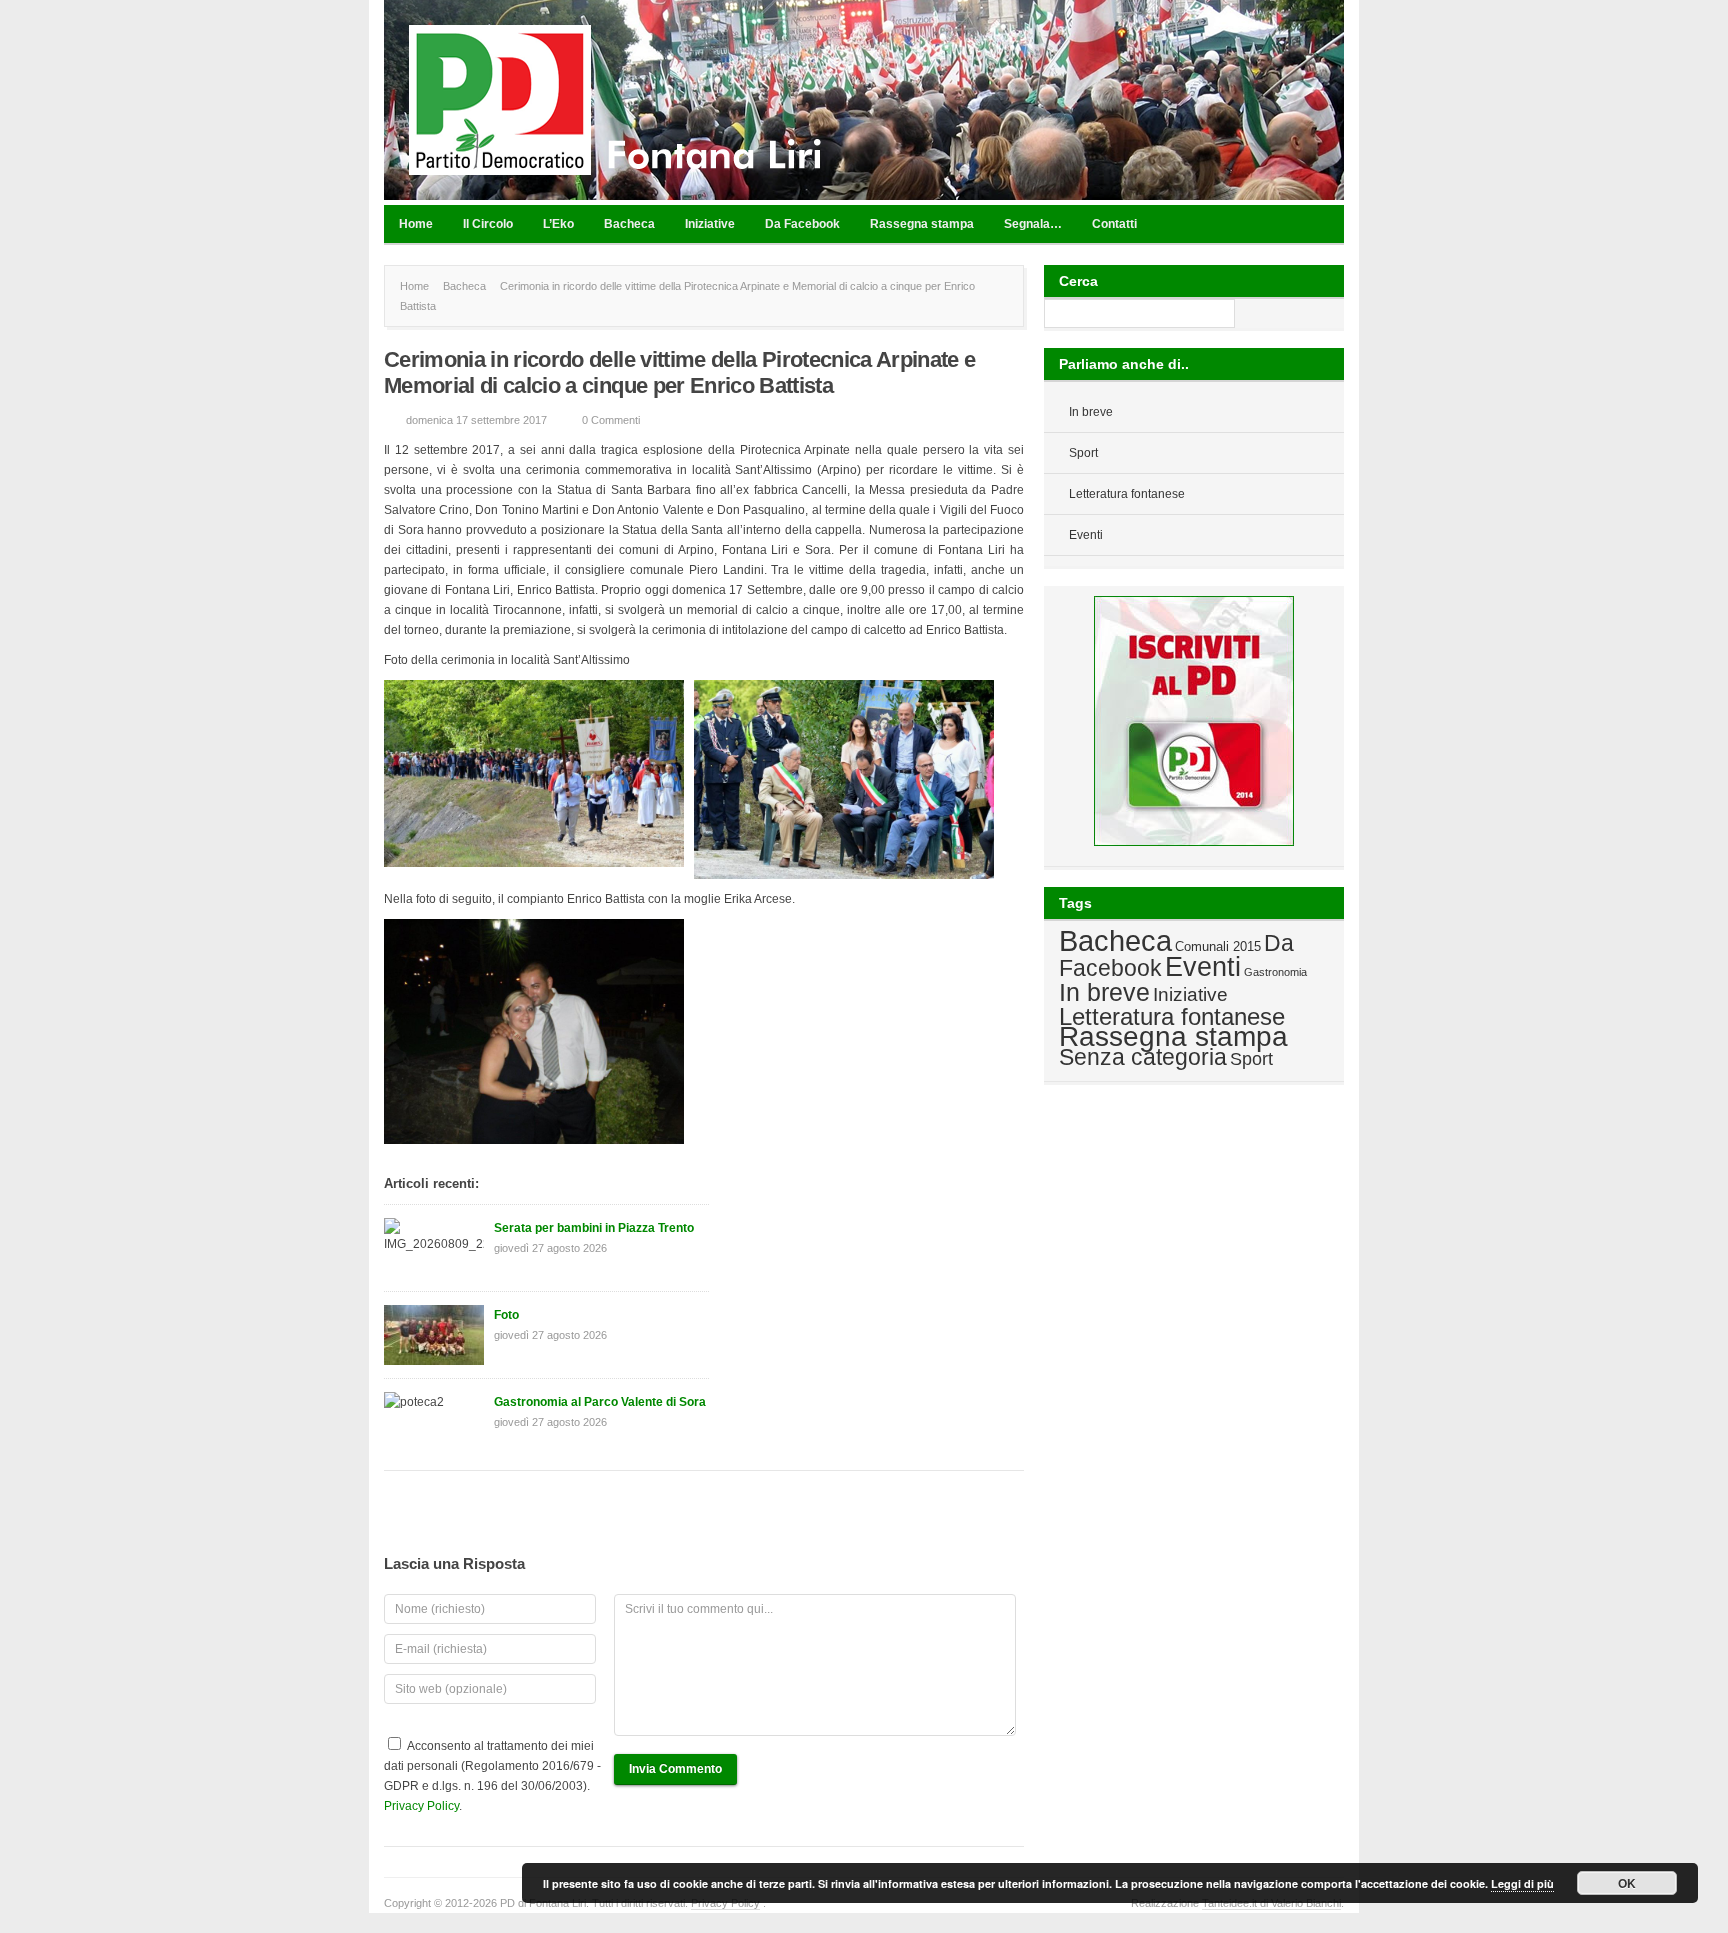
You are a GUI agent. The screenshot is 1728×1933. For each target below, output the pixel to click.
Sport (1083, 453)
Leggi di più (1522, 1883)
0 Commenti (611, 420)
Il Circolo (488, 224)
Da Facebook (802, 224)
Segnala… (1033, 224)
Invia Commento (675, 1769)
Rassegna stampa (922, 224)
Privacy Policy (421, 1806)
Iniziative (710, 224)
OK (1627, 1883)
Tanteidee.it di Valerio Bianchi (1271, 1903)
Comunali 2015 (1218, 946)
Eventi (1086, 535)
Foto (506, 1315)
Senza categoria (1143, 1057)
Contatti (1114, 224)
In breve (1091, 412)
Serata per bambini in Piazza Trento (594, 1228)
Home (416, 224)
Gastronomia (1275, 972)
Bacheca (629, 224)
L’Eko (558, 224)
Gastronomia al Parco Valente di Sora (600, 1402)
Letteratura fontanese (1127, 494)
